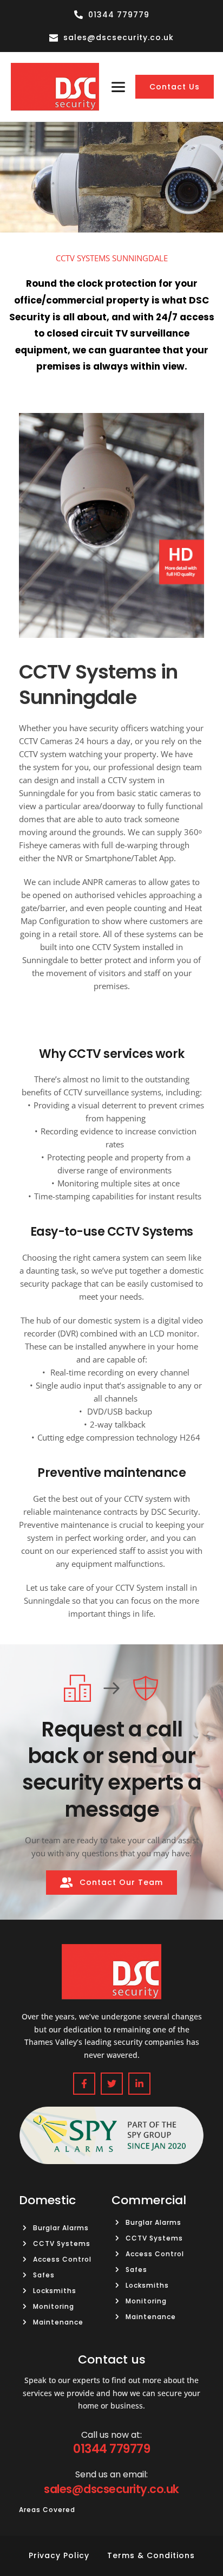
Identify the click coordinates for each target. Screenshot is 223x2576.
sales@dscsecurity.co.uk (111, 2489)
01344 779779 (111, 2449)
